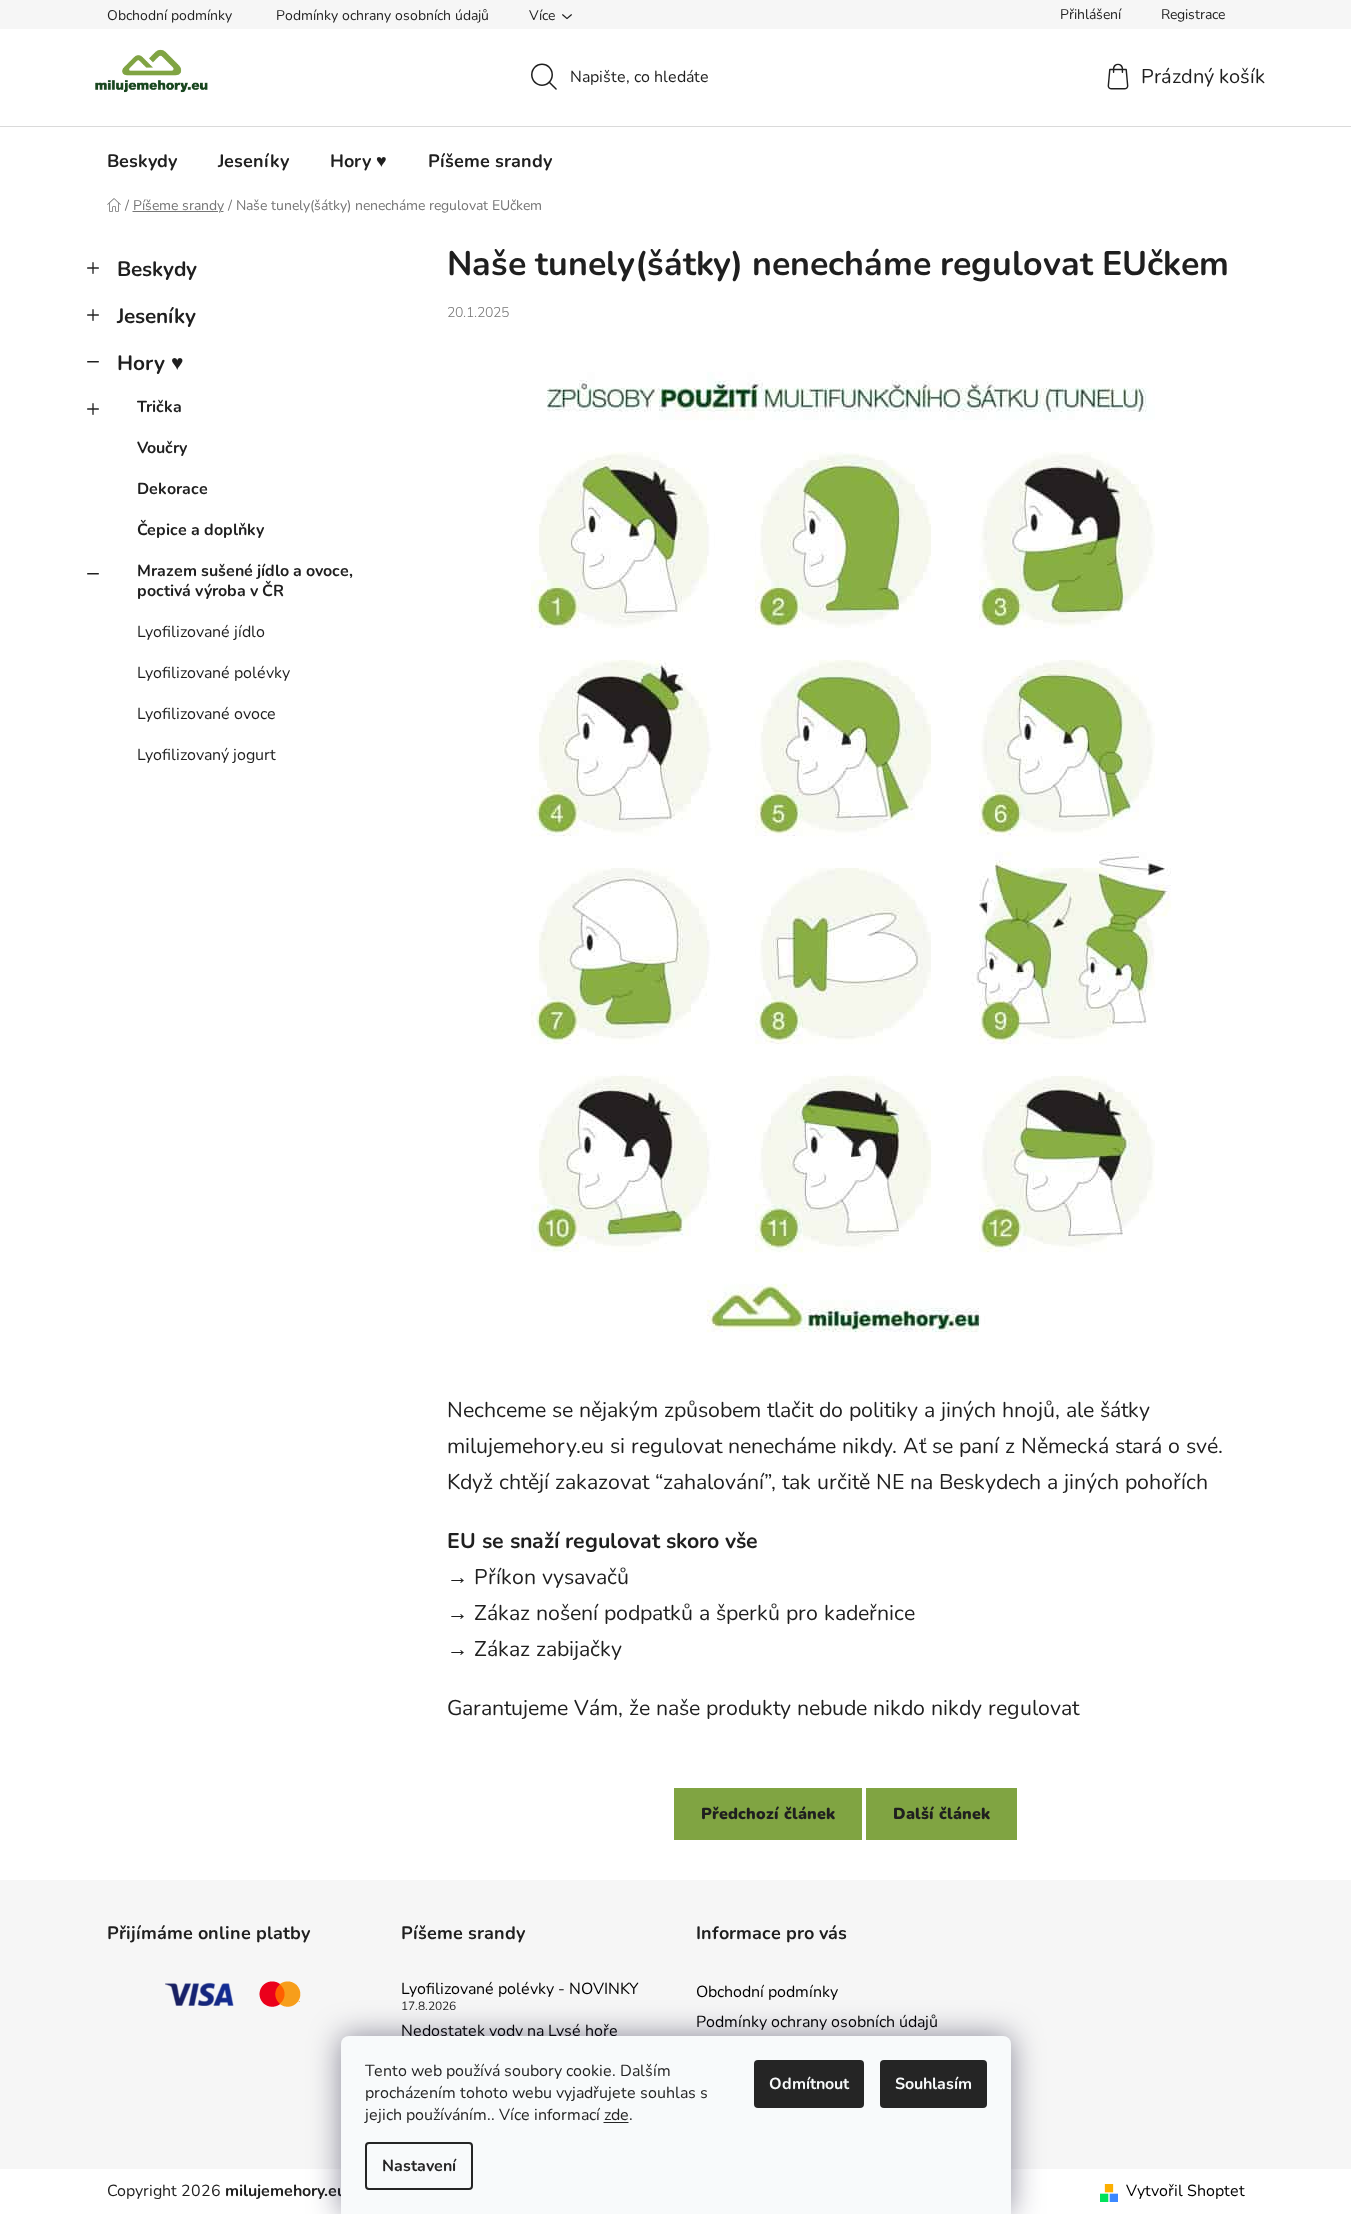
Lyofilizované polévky (213, 673)
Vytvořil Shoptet (1185, 2191)
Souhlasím (933, 2084)
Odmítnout (809, 2084)
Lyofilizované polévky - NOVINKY (520, 1990)
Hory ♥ (150, 363)
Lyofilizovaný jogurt (206, 755)
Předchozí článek (768, 1814)
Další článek (941, 1814)
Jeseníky (156, 316)
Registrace (1193, 14)
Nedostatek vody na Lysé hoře (509, 2032)
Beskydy (157, 269)
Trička (159, 407)
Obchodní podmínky (169, 15)
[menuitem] (142, 161)
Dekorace (172, 489)
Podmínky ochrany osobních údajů (382, 15)
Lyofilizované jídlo (201, 632)
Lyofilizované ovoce (206, 714)
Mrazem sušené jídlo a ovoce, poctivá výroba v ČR (245, 580)
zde (616, 2115)
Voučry (162, 448)
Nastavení (419, 2166)
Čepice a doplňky (200, 530)
